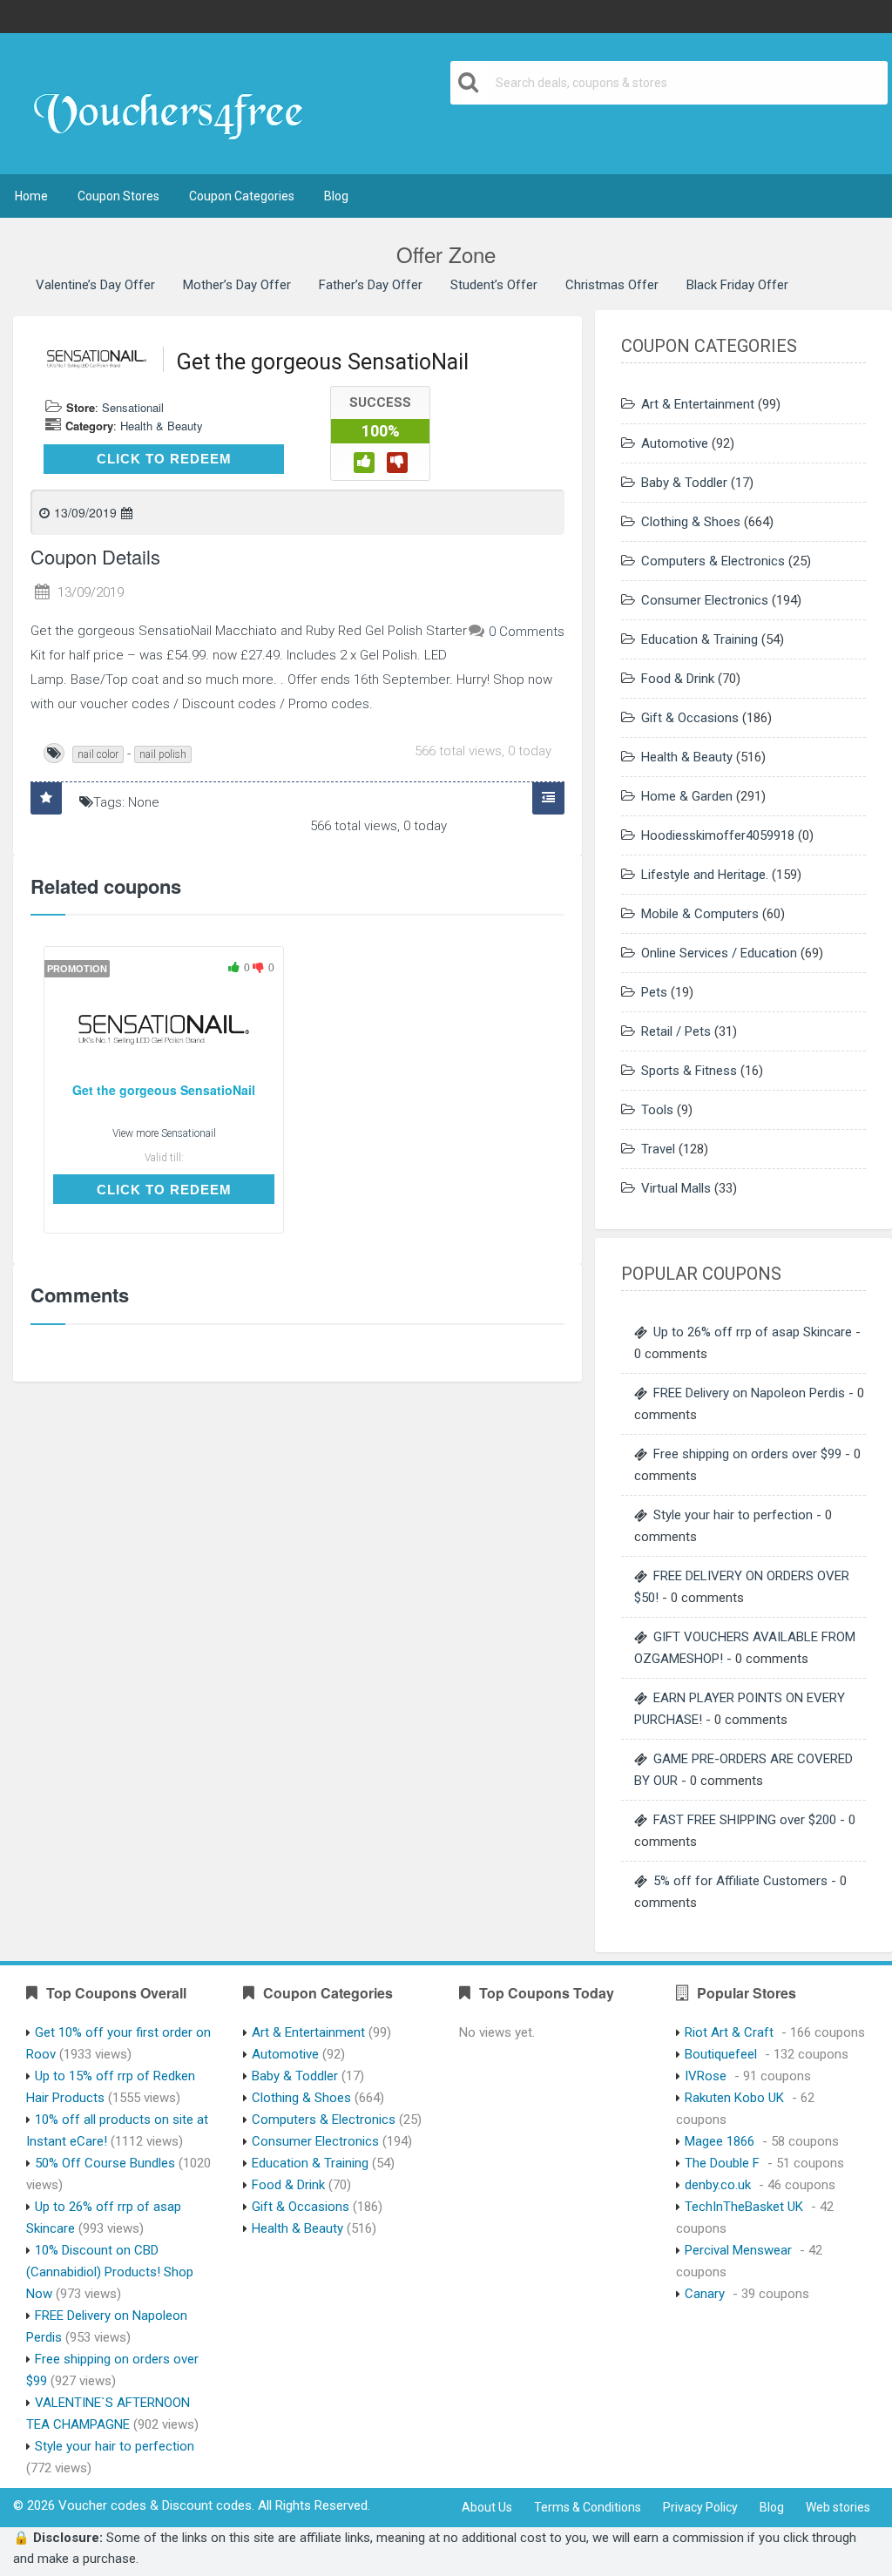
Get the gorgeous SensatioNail (164, 1090)
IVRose (706, 2076)
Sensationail (133, 407)
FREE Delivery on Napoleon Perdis (749, 1393)
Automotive (675, 443)
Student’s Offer (494, 285)
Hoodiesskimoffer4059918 (718, 835)
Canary (705, 2294)
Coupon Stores (118, 196)
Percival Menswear (738, 2250)
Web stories (838, 2507)
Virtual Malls (676, 1188)
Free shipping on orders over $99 (747, 1454)
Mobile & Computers (700, 914)
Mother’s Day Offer (237, 285)
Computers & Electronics (713, 561)
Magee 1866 (720, 2141)
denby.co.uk (718, 2185)
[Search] (469, 83)
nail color (98, 754)
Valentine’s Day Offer (95, 285)
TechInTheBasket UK (744, 2207)
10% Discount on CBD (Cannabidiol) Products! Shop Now (110, 2272)
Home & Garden (687, 796)
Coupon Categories (242, 196)
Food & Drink (678, 679)
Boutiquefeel (721, 2054)
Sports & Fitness (689, 1071)
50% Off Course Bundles (105, 2163)
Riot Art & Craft (729, 2032)
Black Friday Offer (737, 285)
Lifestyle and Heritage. (705, 875)
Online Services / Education (719, 953)
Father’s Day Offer (371, 285)
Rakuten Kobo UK (734, 2098)
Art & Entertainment (698, 404)
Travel (658, 1149)
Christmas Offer (612, 285)
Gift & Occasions (690, 718)
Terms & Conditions (588, 2507)
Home (31, 196)
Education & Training (699, 639)
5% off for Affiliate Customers (740, 1881)
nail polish (163, 754)
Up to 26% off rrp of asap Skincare (753, 1332)
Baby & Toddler (684, 483)
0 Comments (527, 632)
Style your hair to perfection (733, 1515)
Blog (336, 196)
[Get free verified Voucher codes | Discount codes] (176, 105)
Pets (654, 992)
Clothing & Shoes (691, 522)
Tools (657, 1110)
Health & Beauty (162, 426)
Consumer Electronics (705, 600)
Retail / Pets (676, 1031)
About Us (487, 2507)
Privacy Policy (700, 2507)
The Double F (722, 2163)
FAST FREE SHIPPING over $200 (745, 1820)
